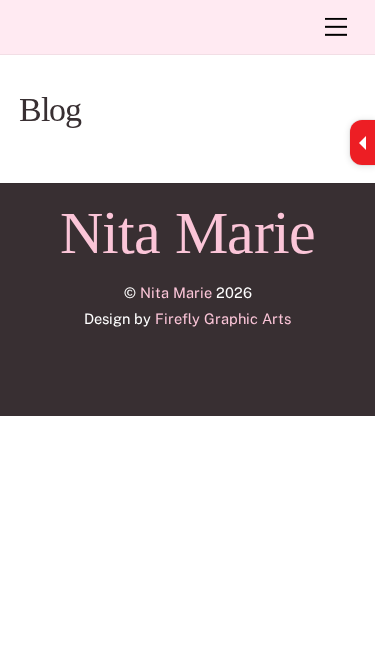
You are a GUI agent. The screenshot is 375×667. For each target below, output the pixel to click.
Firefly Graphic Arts (223, 318)
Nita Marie (176, 292)
